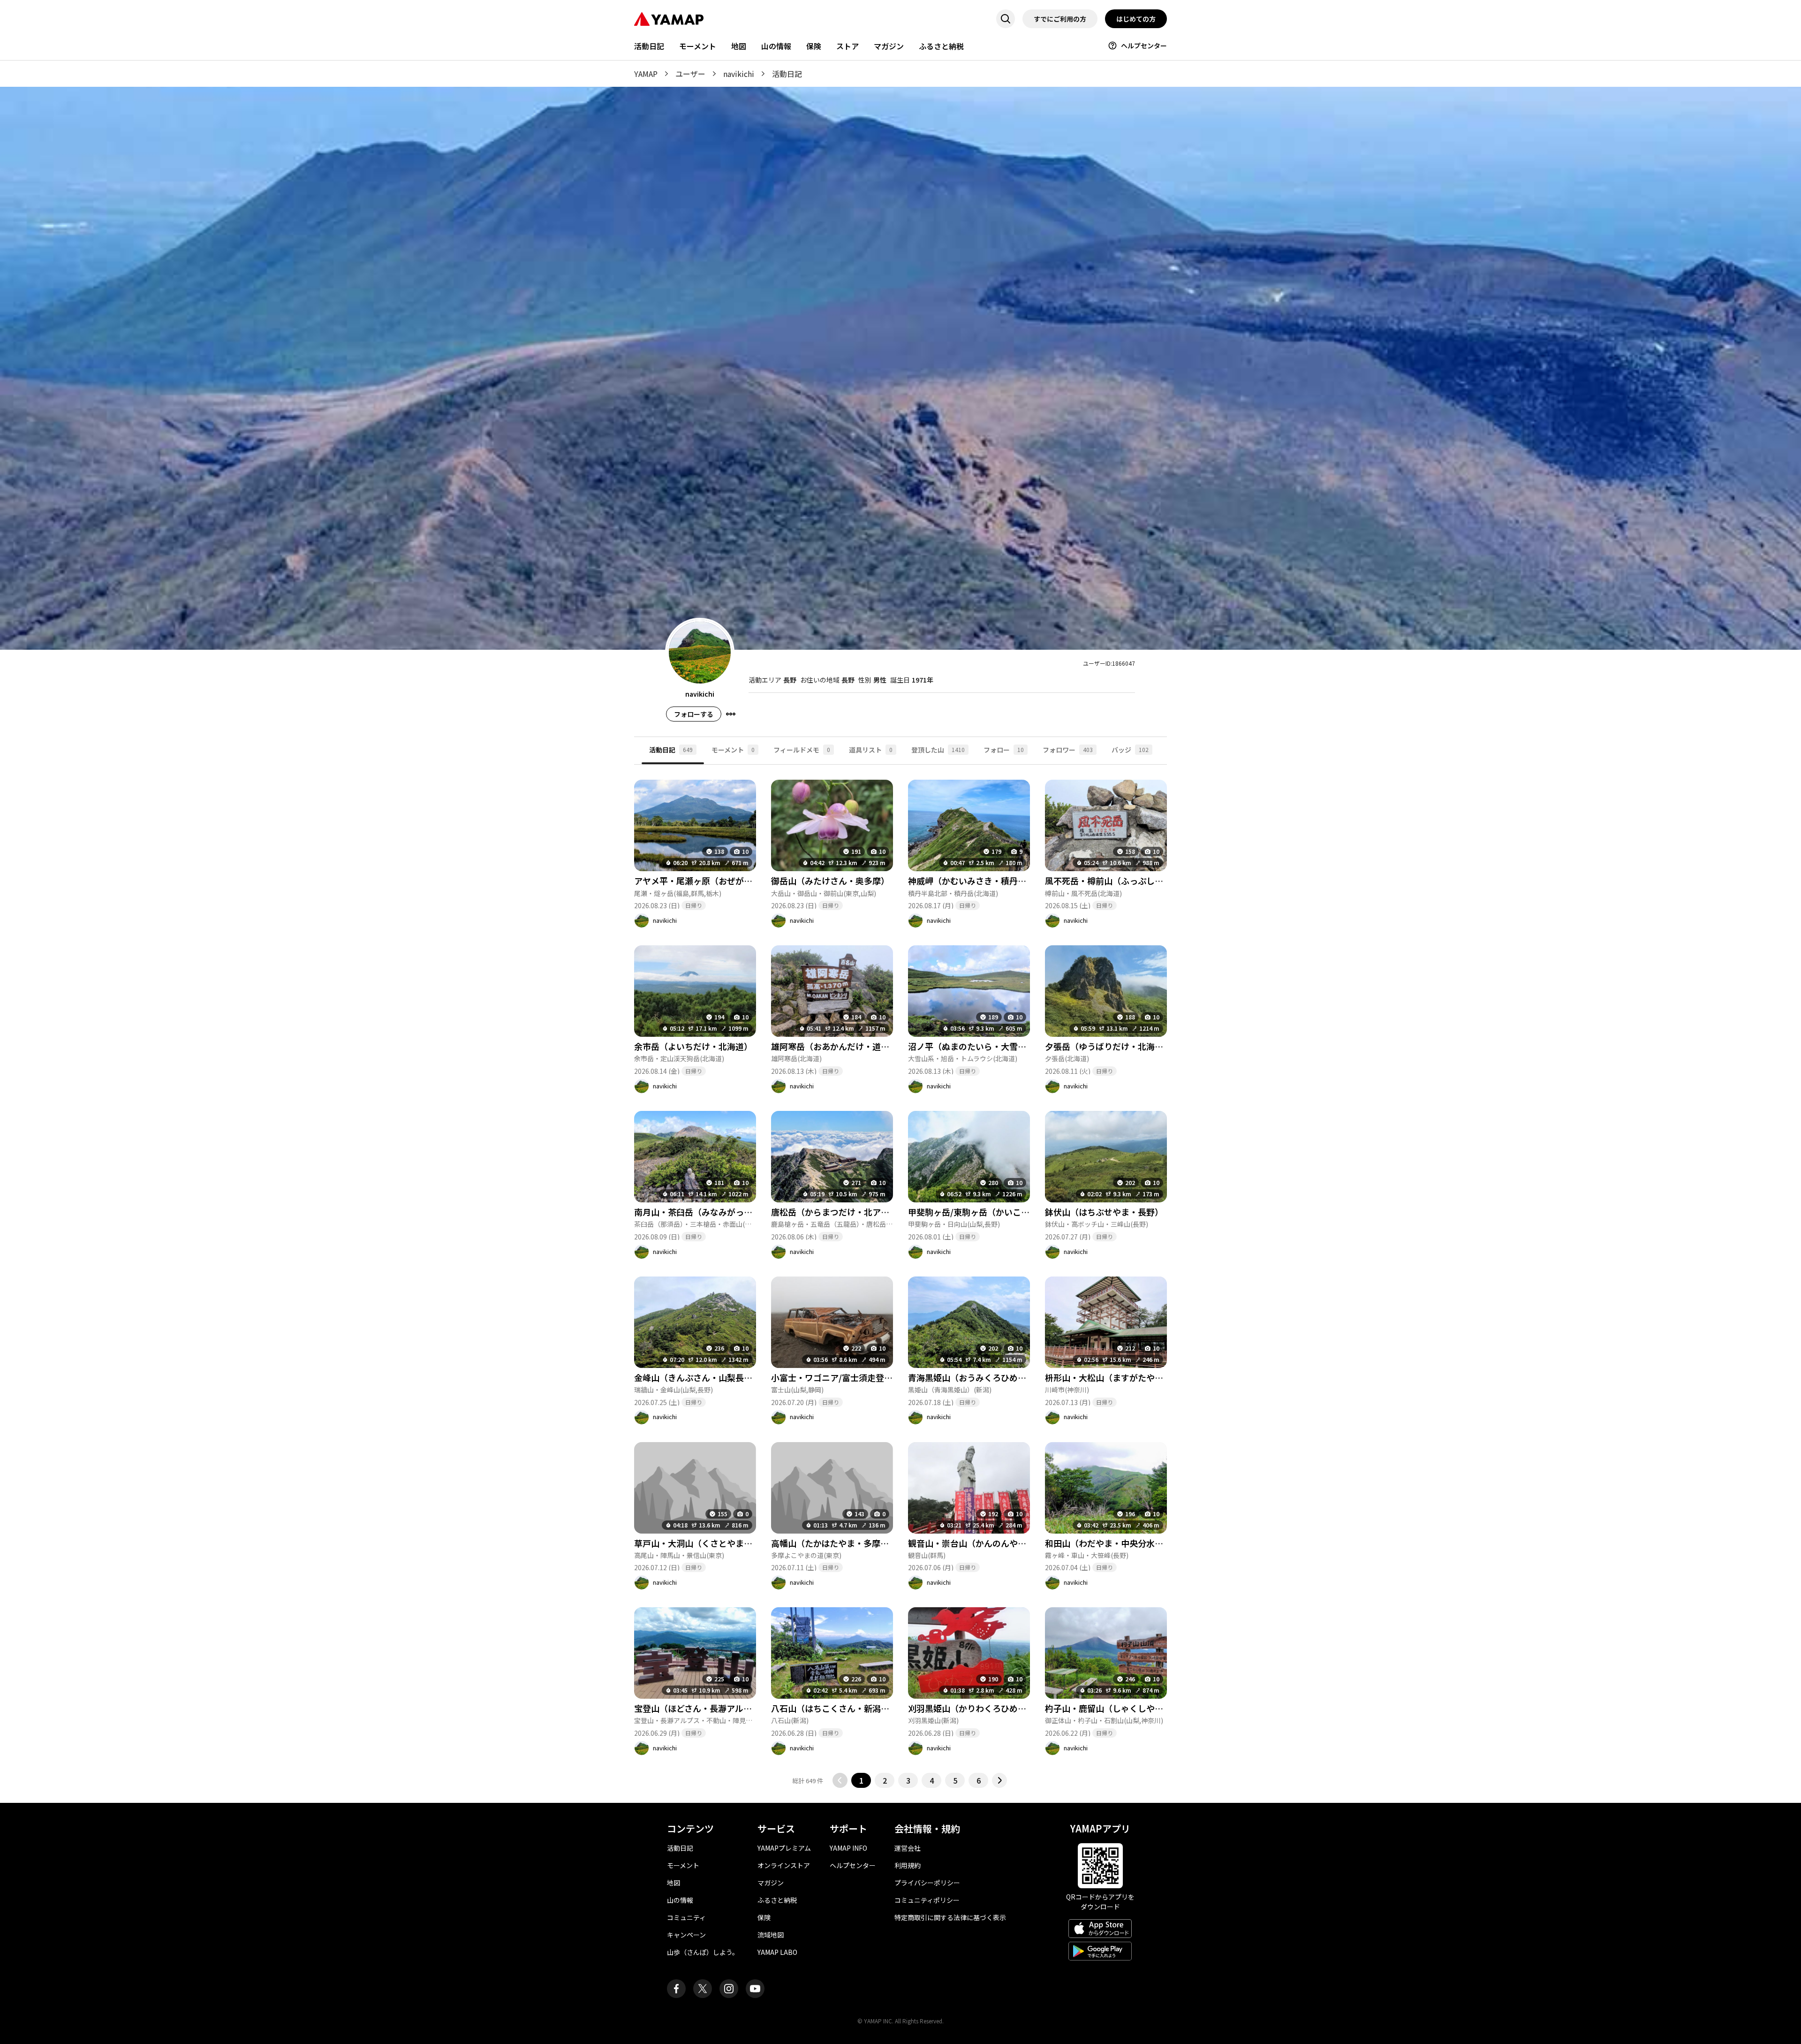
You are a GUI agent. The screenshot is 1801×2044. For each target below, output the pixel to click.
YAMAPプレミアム (784, 1848)
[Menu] (731, 714)
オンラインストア (784, 1865)
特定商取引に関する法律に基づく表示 (950, 1917)
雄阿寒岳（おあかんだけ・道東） (834, 1046)
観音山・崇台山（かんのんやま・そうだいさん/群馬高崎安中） (1028, 1543)
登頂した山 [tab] (938, 750)
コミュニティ (686, 1917)
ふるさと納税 (941, 46)
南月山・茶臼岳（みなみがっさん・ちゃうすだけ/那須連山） (750, 1212)
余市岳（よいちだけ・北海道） (693, 1046)
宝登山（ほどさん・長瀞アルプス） (701, 1708)
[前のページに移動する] (840, 1780)
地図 (739, 46)
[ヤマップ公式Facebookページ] (676, 1989)
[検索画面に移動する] (1006, 19)
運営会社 (908, 1848)
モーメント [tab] (733, 750)
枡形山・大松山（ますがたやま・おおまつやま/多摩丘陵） (1156, 1377)
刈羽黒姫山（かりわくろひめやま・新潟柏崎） (997, 1708)
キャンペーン (686, 1935)
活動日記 (649, 46)
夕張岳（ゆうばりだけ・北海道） (1108, 1046)
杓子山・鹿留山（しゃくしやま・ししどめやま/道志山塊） (1156, 1708)
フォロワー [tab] (1068, 750)
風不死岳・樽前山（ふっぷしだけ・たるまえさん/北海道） (1156, 881)
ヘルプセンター (1144, 46)
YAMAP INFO (848, 1848)
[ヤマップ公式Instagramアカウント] (729, 1989)
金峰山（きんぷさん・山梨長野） (697, 1377)
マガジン (889, 46)
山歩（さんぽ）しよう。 (703, 1952)
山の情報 (776, 46)
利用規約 (908, 1865)
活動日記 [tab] (671, 750)
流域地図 (771, 1935)
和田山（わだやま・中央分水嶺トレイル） (1125, 1543)
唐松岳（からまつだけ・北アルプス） (843, 1212)
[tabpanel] (900, 1276)
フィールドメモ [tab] (802, 750)
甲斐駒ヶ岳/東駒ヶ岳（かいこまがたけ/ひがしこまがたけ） (1021, 1212)
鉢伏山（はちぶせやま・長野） (1104, 1212)
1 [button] (861, 1780)
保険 (814, 46)
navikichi (739, 74)
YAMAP (646, 74)
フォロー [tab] (1004, 750)
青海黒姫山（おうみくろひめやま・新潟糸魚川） (1001, 1377)
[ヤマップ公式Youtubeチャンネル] (755, 1989)
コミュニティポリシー (927, 1900)
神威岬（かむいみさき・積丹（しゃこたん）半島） (1005, 881)
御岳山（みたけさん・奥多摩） (830, 881)
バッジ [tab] (1130, 750)
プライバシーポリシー (927, 1883)
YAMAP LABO (777, 1952)
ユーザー (690, 74)
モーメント (698, 46)
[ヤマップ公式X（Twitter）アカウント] (703, 1989)
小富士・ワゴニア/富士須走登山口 (836, 1377)
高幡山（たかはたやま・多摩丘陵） (838, 1543)
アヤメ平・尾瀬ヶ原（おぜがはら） (702, 881)
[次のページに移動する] (999, 1780)
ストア (848, 46)
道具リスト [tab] (871, 750)
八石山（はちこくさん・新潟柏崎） (839, 1708)
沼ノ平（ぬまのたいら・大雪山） (971, 1046)
